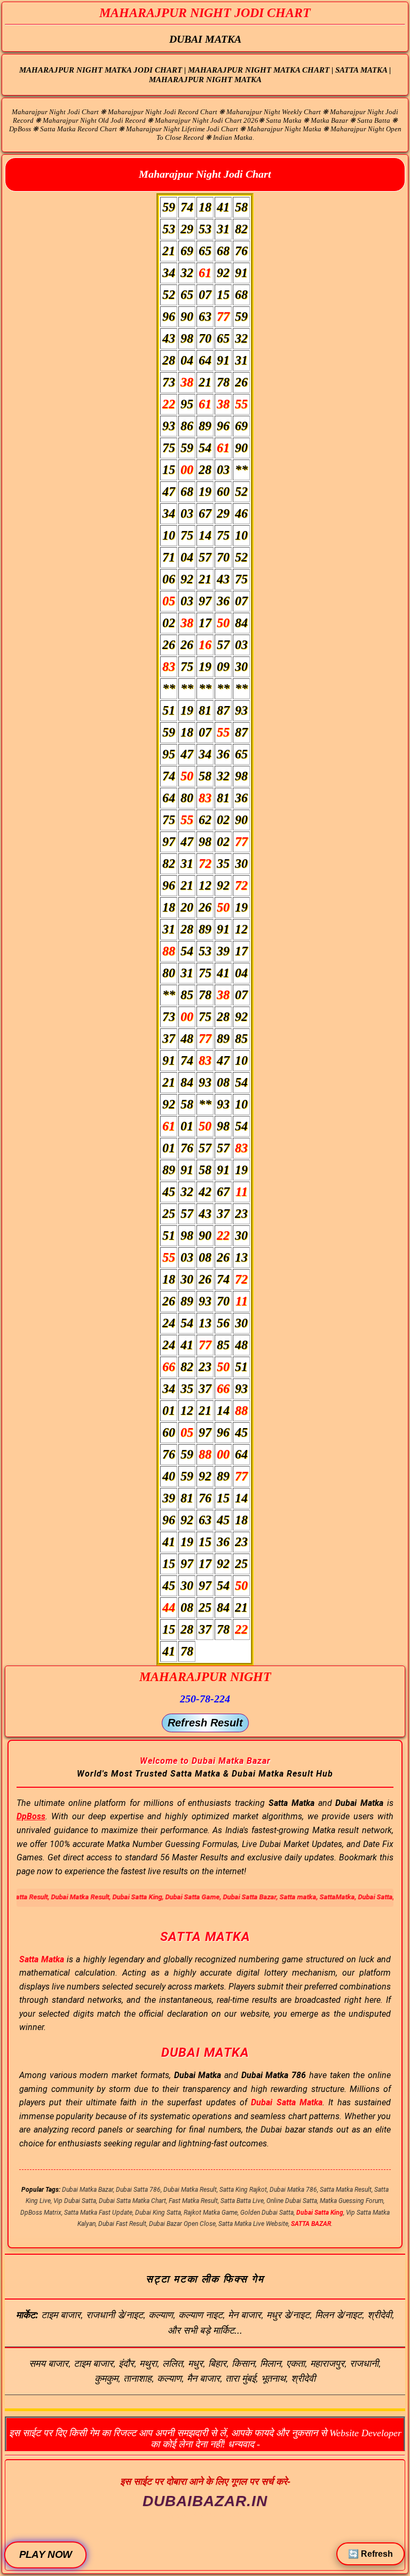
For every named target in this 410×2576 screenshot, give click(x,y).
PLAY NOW (45, 2555)
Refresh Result (205, 1723)
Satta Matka (42, 1959)
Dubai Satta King (320, 2213)
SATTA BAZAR (311, 2224)
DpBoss (31, 1816)
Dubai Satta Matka (287, 2102)
